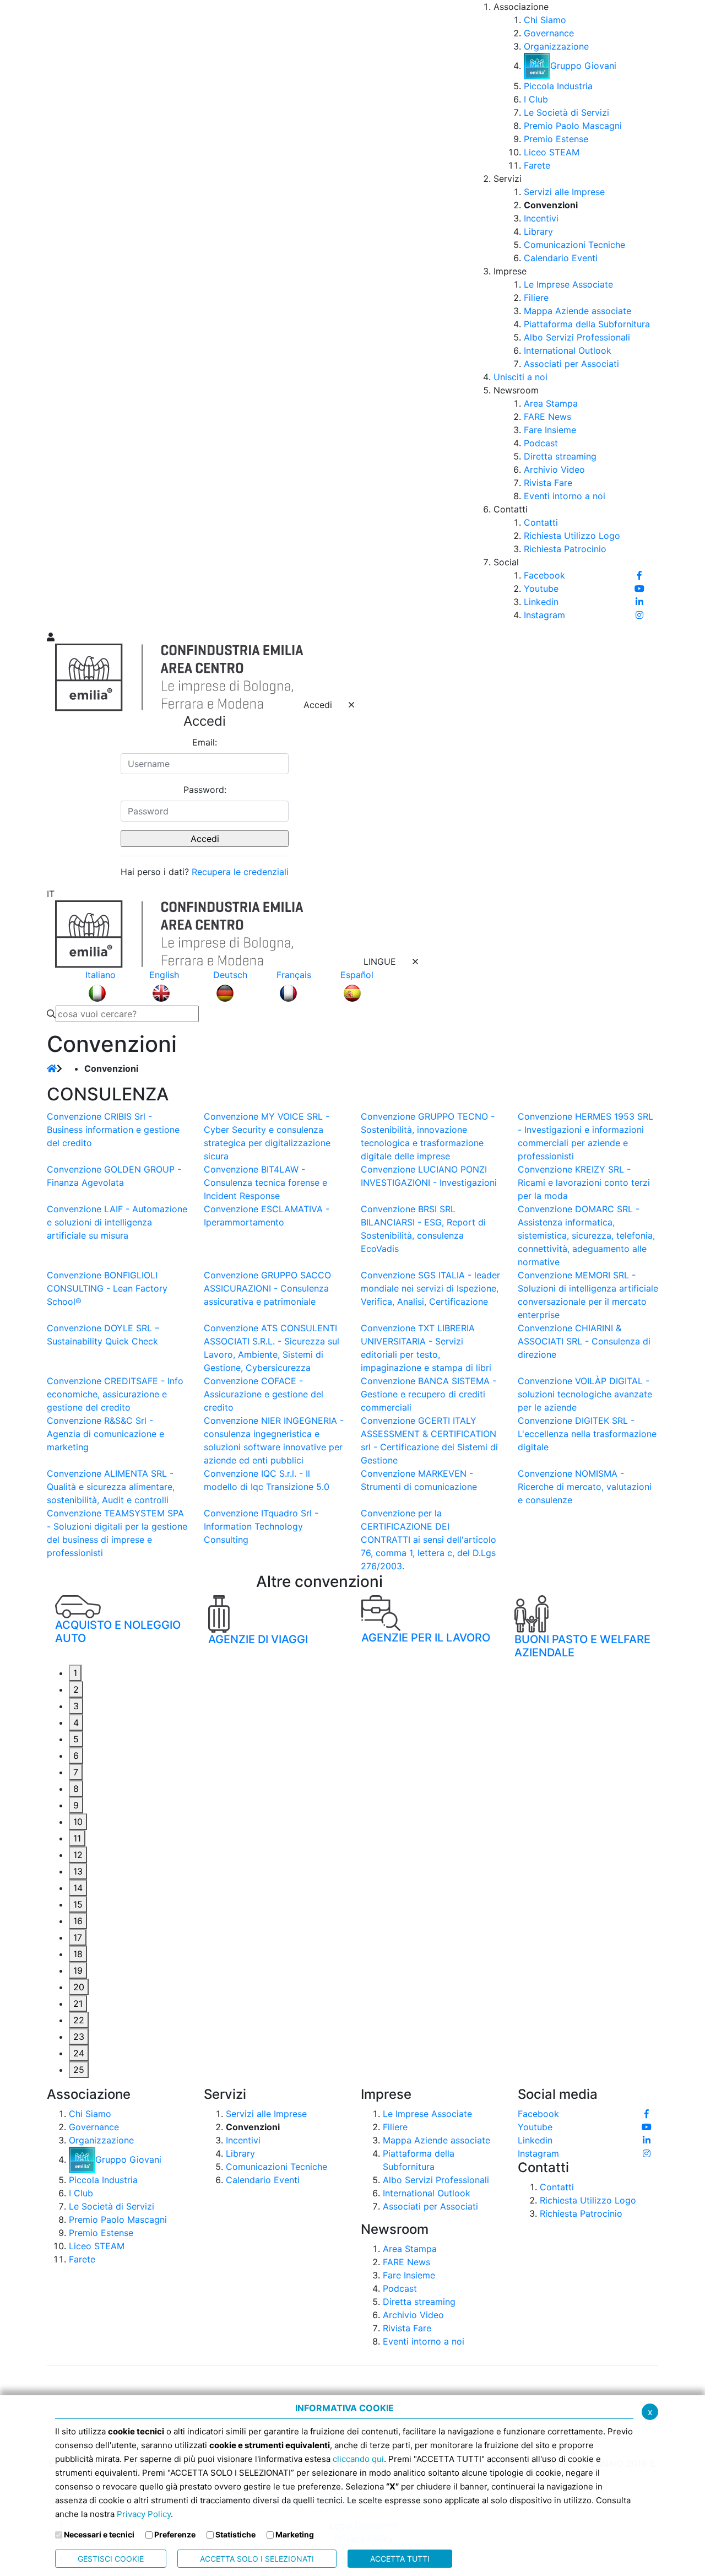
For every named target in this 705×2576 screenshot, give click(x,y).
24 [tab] (79, 2053)
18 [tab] (78, 1954)
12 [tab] (78, 1855)
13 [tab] (78, 1871)
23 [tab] (79, 2037)
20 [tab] (79, 1987)
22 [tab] (79, 2020)
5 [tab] (76, 1739)
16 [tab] (78, 1921)
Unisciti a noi (520, 377)
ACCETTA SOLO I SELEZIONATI (257, 2559)
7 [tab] (76, 1772)
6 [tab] (76, 1756)
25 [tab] (79, 2070)
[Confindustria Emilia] (61, 315)
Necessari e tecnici (99, 2534)
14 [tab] (78, 1888)
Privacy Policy (144, 2514)
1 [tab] (75, 1673)
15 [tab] (78, 1904)
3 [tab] (76, 1706)
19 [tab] (78, 1970)
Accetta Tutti (400, 2559)
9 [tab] (76, 1805)
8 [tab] (76, 1789)
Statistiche (235, 2534)
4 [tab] (76, 1722)
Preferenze (175, 2534)
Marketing (295, 2534)
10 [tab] (78, 1822)
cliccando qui (358, 2459)
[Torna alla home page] (52, 1068)
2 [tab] (76, 1689)
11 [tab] (77, 1838)
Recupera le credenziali (240, 872)
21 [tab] (78, 2003)
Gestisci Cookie (111, 2559)
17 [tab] (78, 1937)
